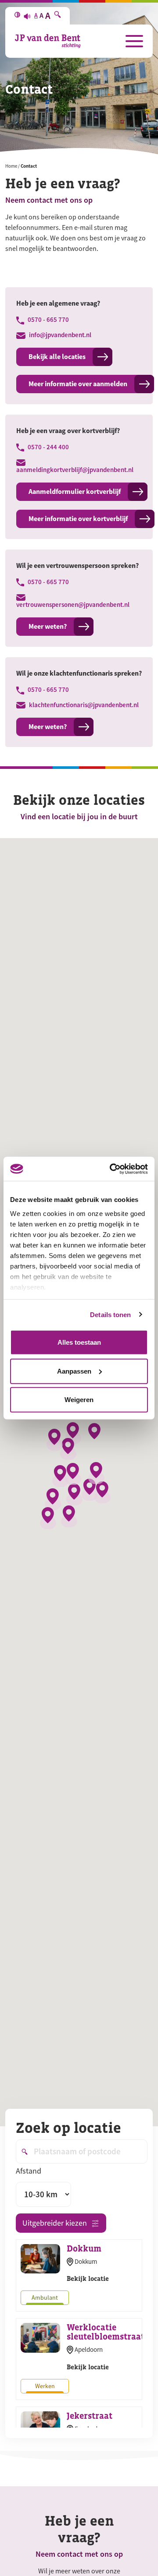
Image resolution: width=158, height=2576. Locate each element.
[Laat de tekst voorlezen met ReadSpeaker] (27, 16)
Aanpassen (74, 1371)
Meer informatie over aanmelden (78, 384)
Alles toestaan (79, 1342)
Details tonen (110, 1314)
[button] (73, 1433)
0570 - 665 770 (48, 320)
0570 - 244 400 (48, 447)
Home (11, 166)
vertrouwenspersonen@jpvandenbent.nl (73, 604)
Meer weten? (48, 626)
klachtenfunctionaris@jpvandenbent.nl (83, 705)
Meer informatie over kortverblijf (78, 519)
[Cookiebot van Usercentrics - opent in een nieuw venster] (111, 1169)
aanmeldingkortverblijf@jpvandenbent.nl (75, 470)
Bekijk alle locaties (57, 357)
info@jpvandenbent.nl (59, 335)
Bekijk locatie (88, 2278)
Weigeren (79, 1400)
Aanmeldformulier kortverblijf (75, 492)
